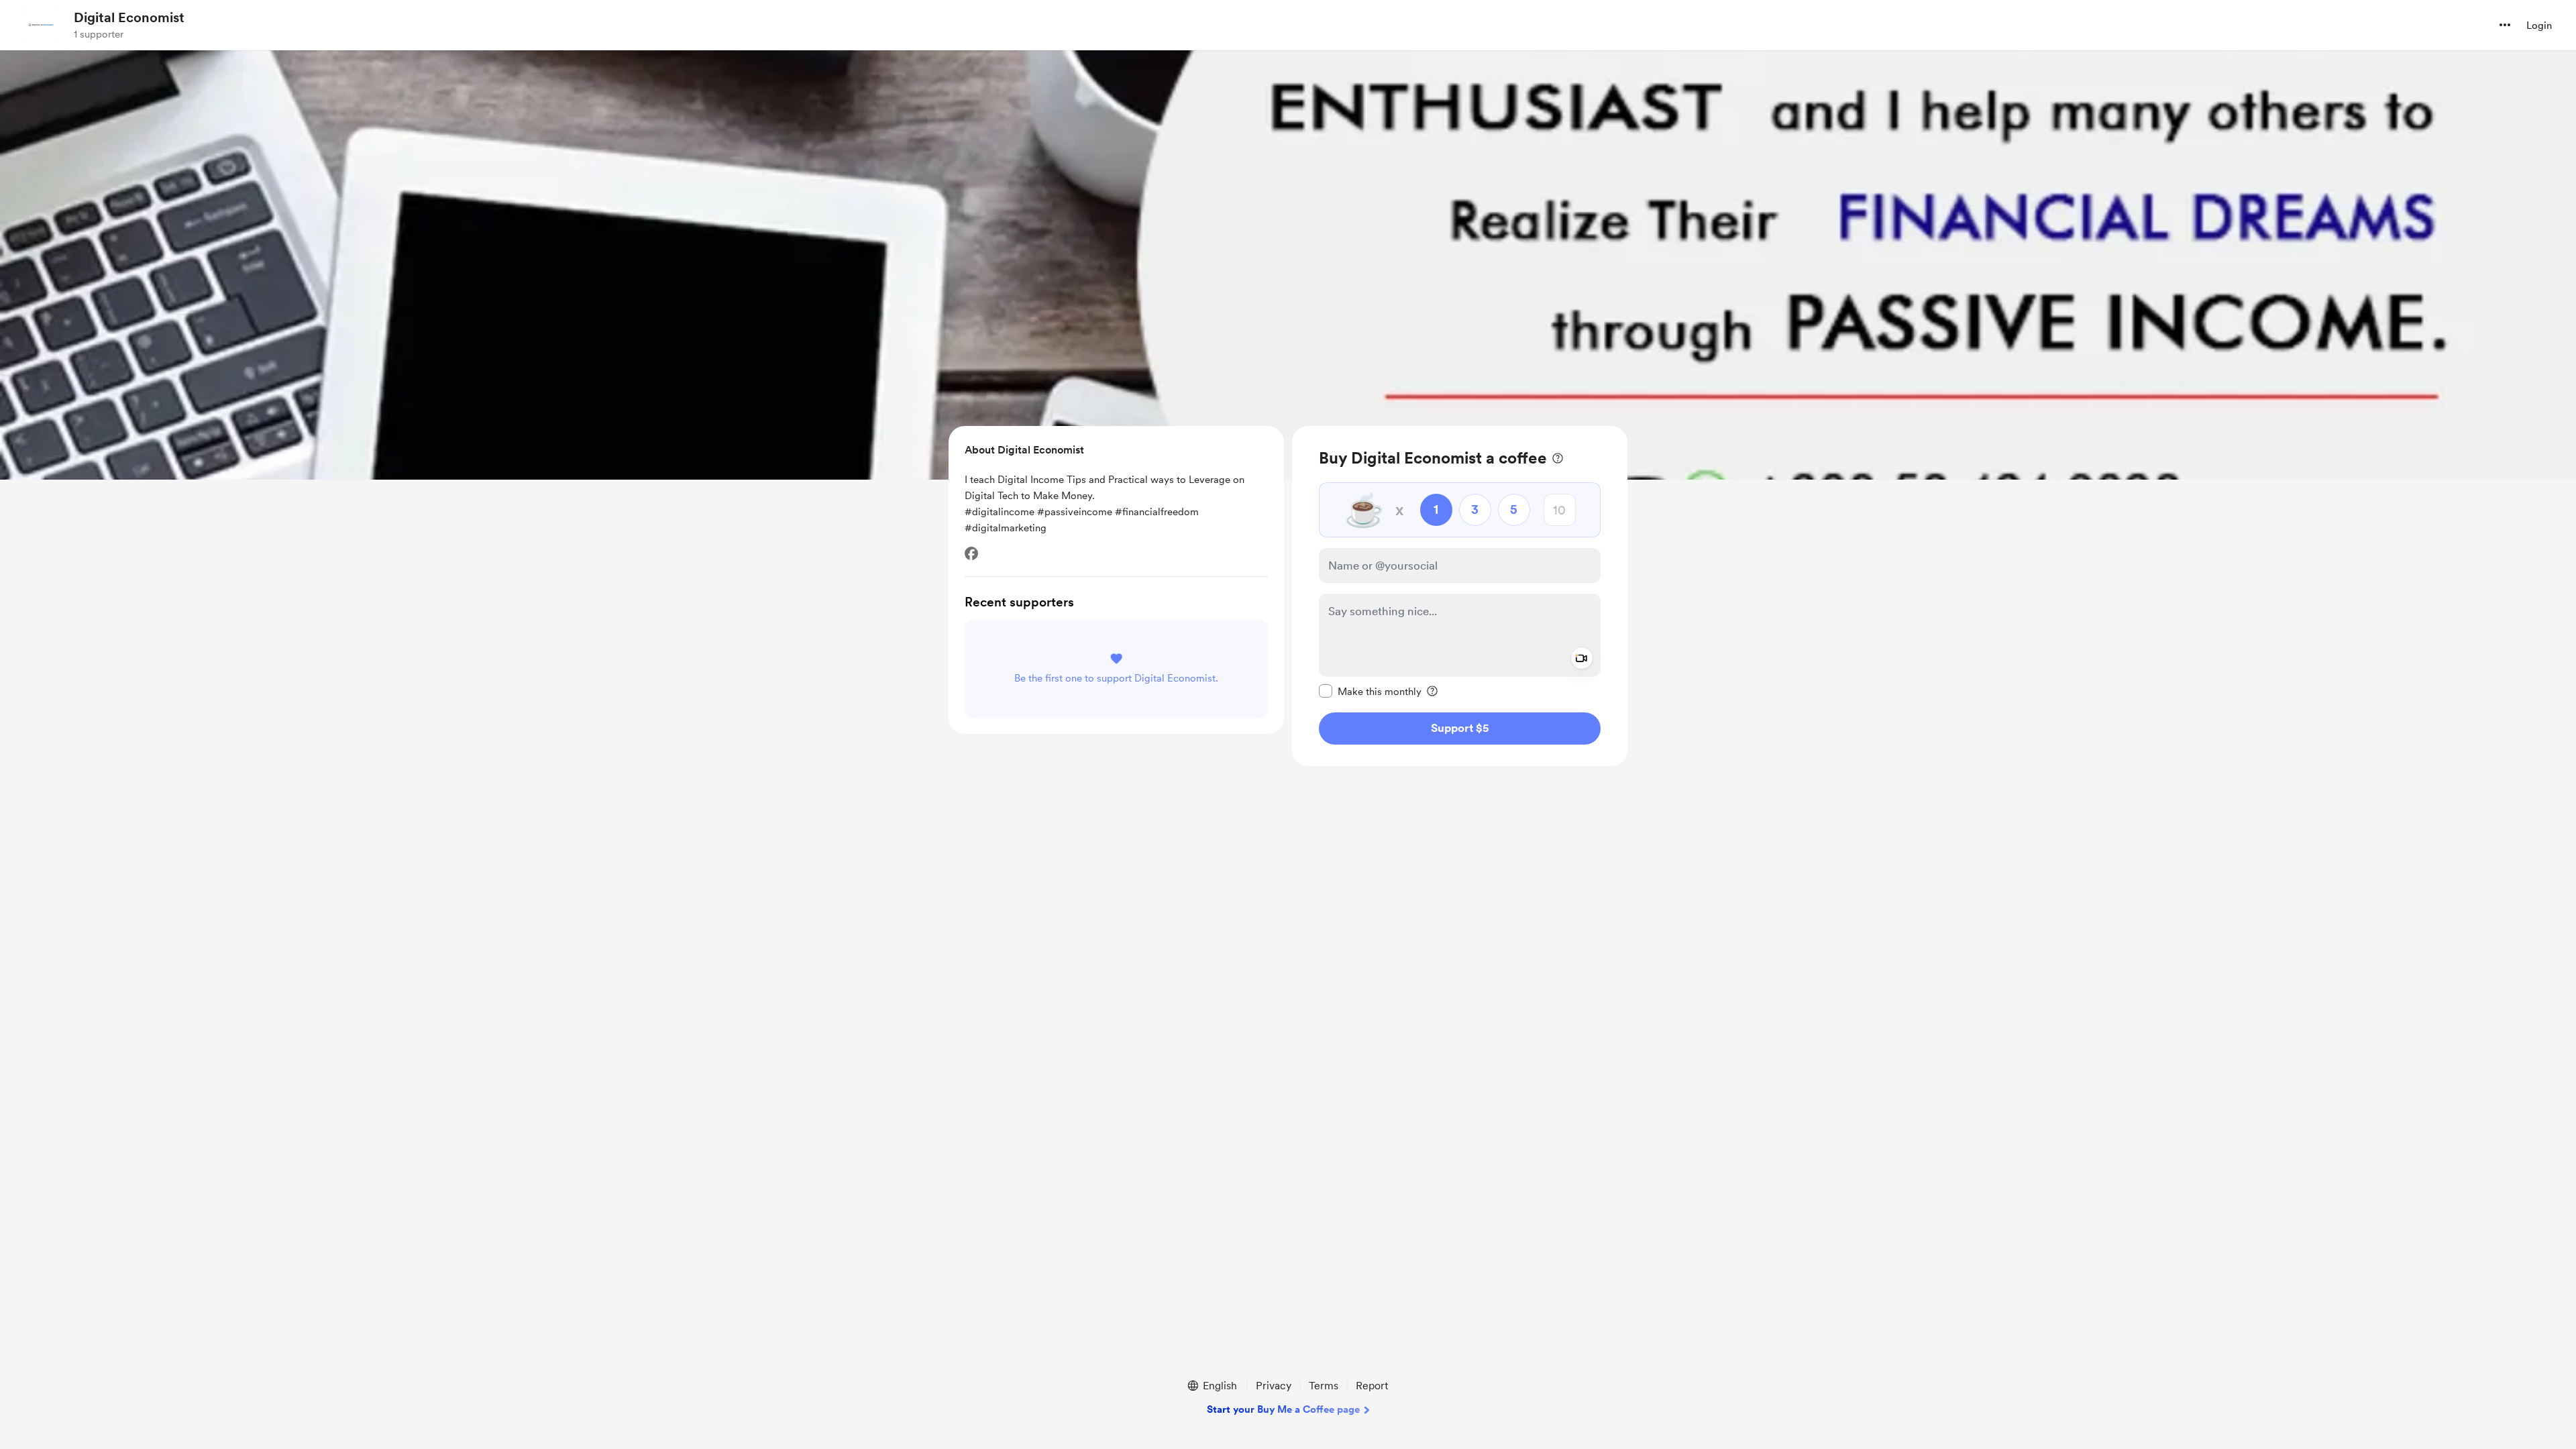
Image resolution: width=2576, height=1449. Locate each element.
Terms (1324, 1386)
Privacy (1274, 1386)
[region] (1460, 596)
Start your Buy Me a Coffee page (1283, 1409)
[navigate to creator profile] (41, 25)
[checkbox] (1370, 691)
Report (1372, 1386)
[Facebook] (971, 553)
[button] (2505, 25)
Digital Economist (129, 17)
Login (2539, 25)
